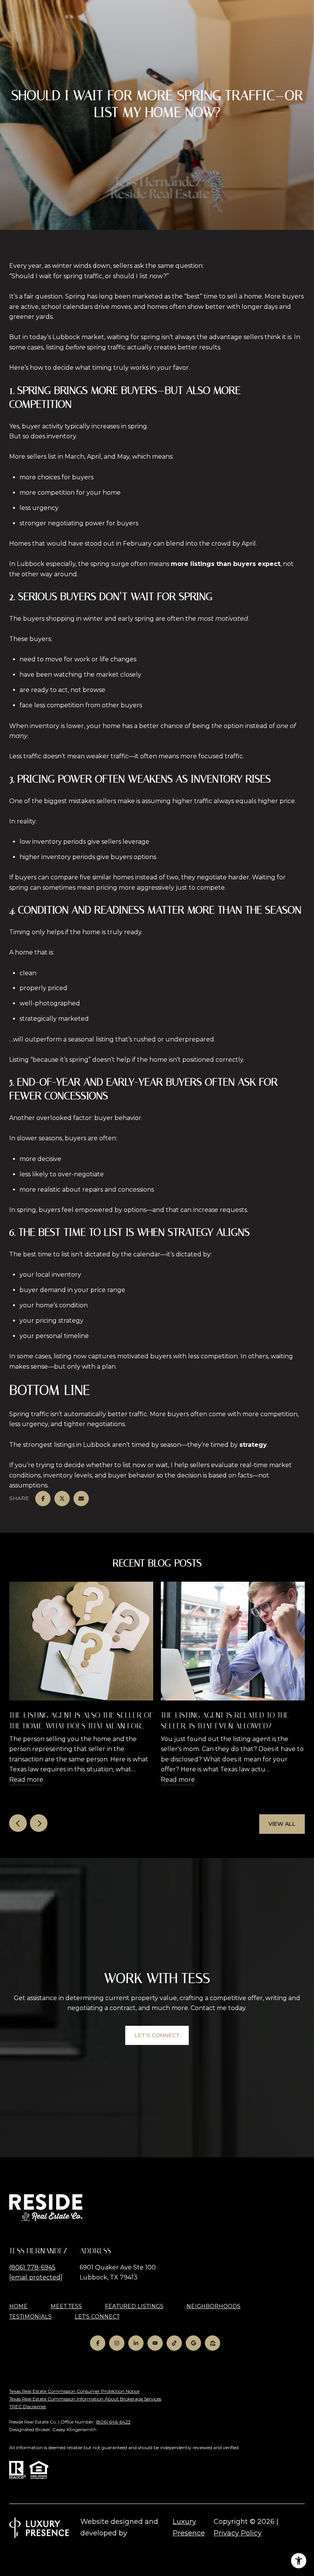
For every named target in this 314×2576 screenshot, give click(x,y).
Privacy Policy (238, 2533)
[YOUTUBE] (155, 2343)
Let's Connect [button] (157, 2035)
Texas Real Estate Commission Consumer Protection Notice (74, 2391)
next (39, 1823)
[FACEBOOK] (98, 2343)
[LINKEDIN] (136, 2343)
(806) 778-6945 (32, 2267)
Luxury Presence (189, 2527)
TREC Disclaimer (28, 2406)
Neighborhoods (213, 2306)
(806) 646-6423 (113, 2422)
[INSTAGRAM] (117, 2343)
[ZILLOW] (213, 2343)
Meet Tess (66, 2306)
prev (18, 1823)
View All (282, 1824)
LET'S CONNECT (97, 2317)
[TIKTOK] (174, 2343)
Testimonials (30, 2317)
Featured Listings (134, 2306)
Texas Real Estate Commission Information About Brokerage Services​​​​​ (85, 2399)
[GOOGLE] (193, 2343)
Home (18, 2306)
